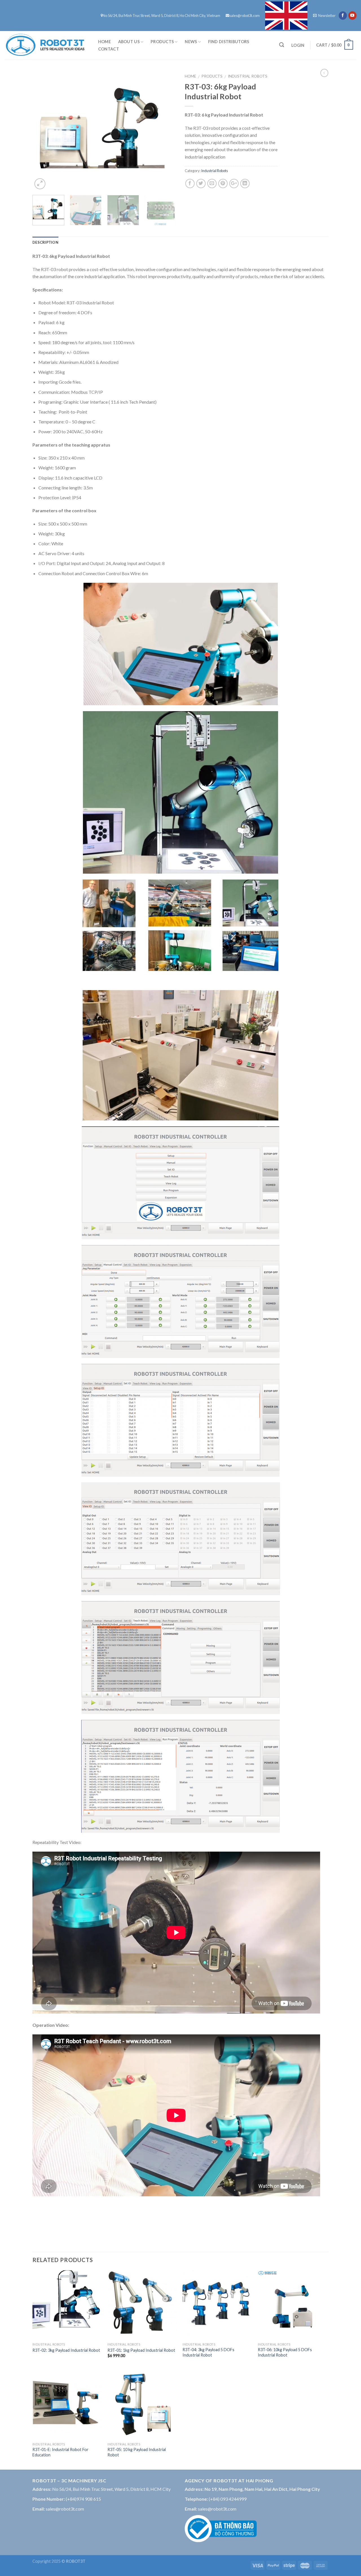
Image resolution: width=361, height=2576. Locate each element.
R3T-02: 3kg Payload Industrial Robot (66, 2350)
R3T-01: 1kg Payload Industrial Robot (141, 2350)
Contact (109, 49)
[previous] (42, 130)
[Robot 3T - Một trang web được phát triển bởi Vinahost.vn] (45, 45)
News (191, 42)
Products (162, 42)
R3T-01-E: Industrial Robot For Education (60, 2452)
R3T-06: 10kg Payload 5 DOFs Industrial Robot (285, 2352)
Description (45, 242)
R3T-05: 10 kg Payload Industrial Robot (137, 2452)
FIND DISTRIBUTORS (229, 42)
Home (104, 42)
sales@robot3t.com (245, 16)
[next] (166, 130)
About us (129, 42)
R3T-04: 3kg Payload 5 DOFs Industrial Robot (208, 2352)
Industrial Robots (248, 76)
